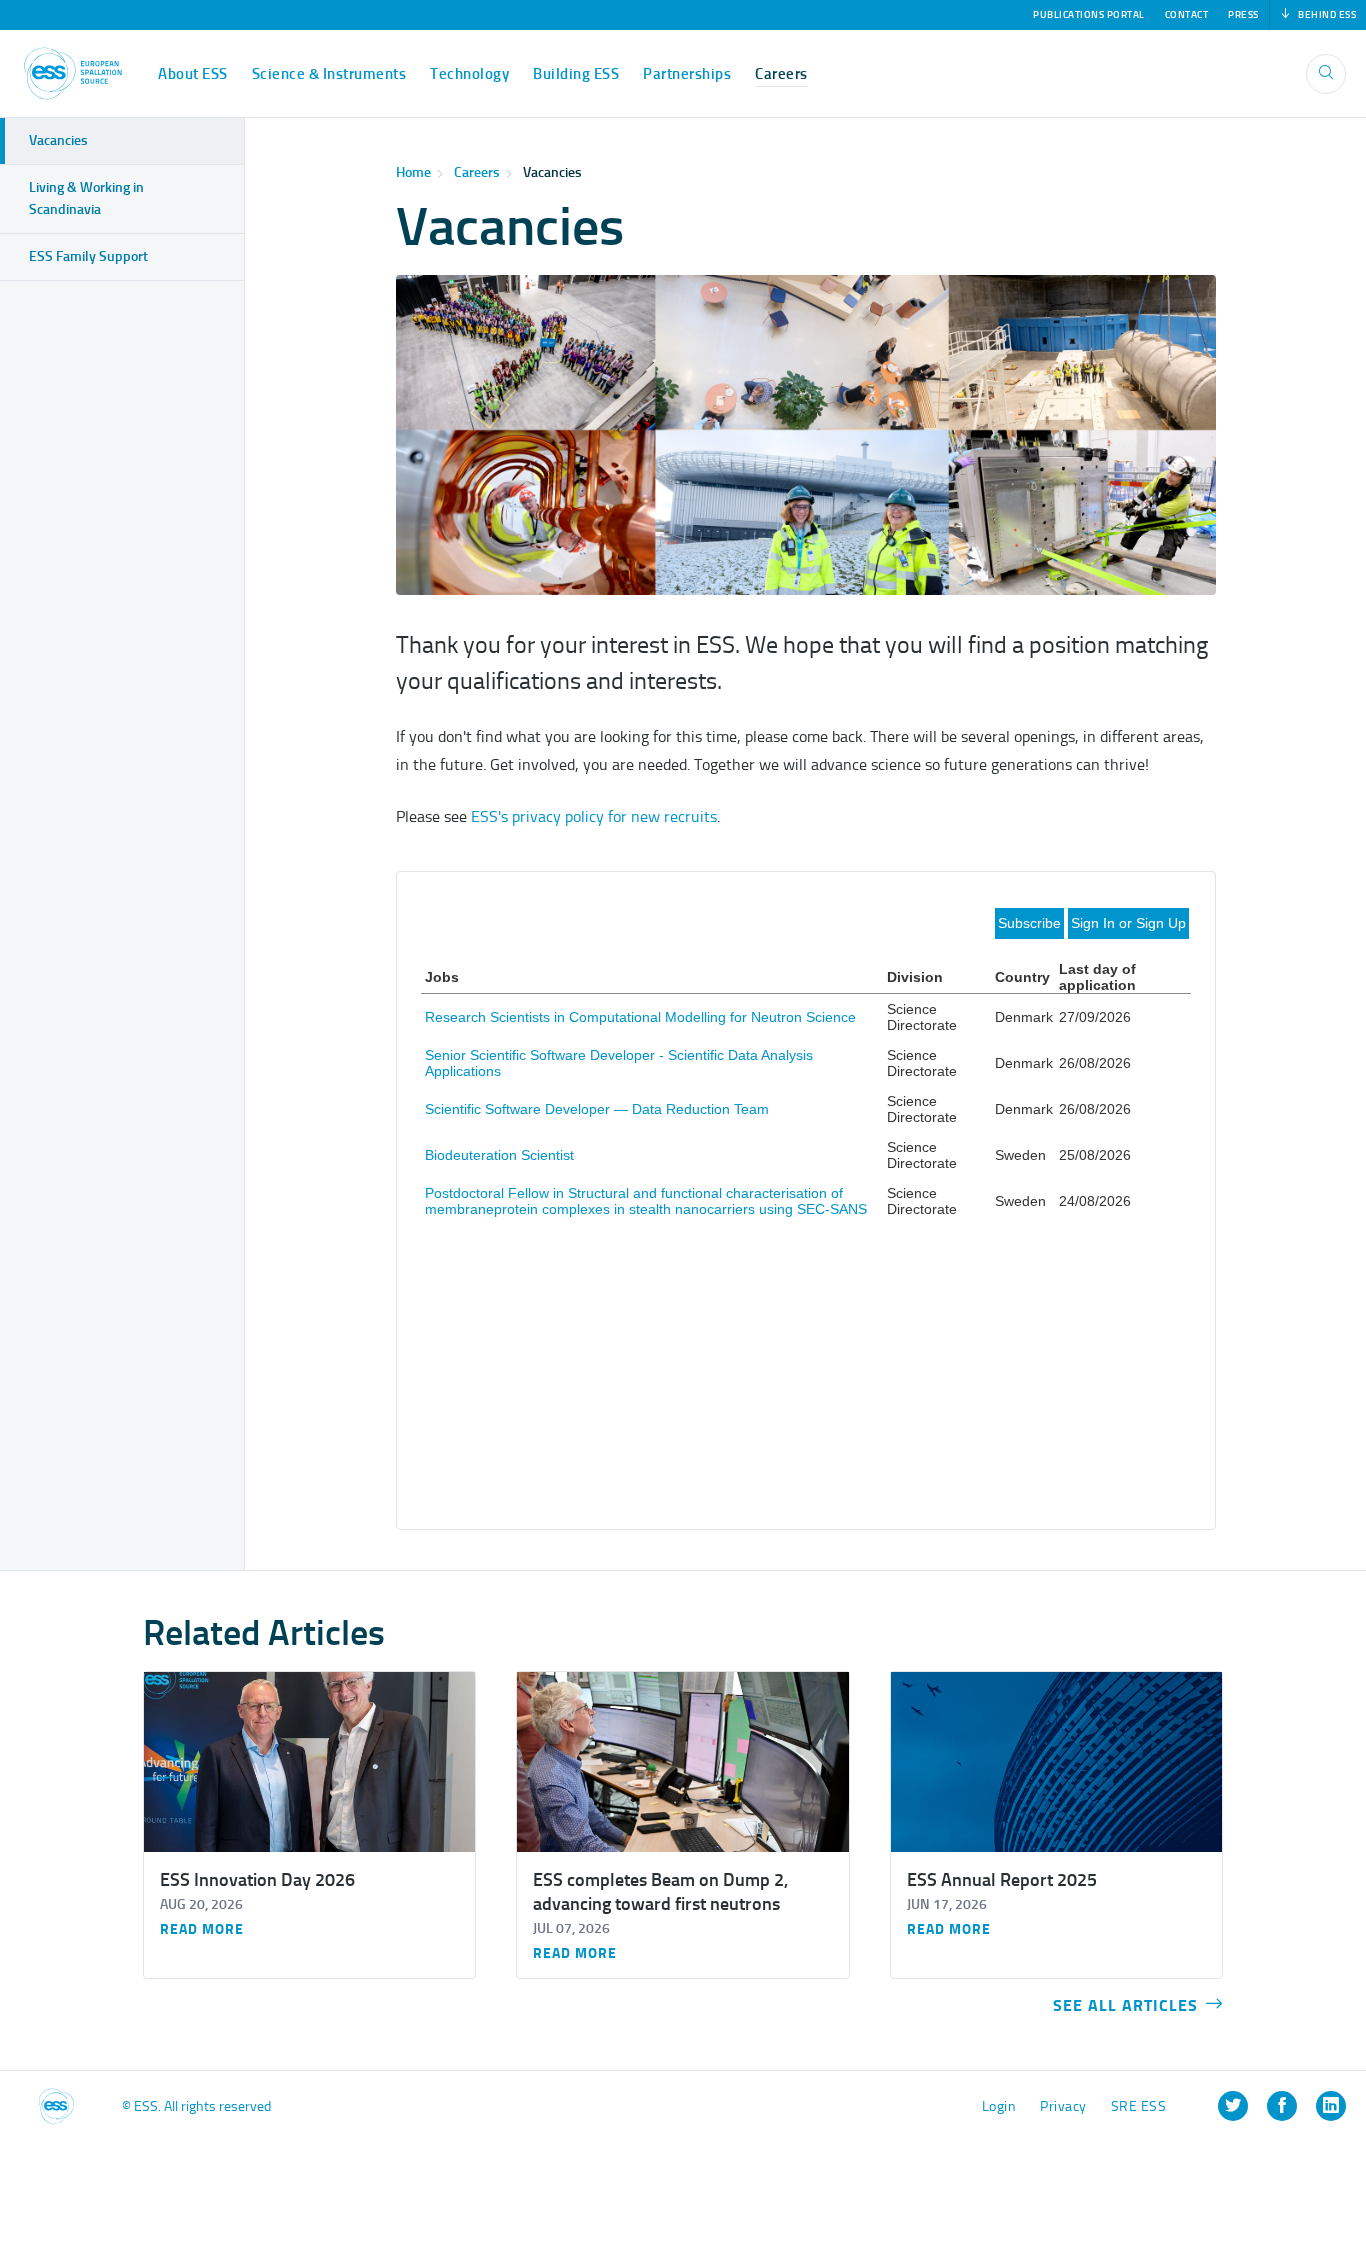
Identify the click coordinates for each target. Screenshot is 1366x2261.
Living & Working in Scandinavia (86, 198)
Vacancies (58, 140)
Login (999, 2106)
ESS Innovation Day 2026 (257, 1880)
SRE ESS (1139, 2106)
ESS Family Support (88, 256)
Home (413, 172)
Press (1243, 15)
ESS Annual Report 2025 (1002, 1880)
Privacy (1063, 2106)
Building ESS (576, 74)
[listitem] (1233, 2106)
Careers (781, 74)
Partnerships (687, 74)
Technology (469, 74)
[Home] (73, 73)
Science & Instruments (329, 74)
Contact (1187, 15)
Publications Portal (1089, 15)
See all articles (1125, 2005)
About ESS (193, 74)
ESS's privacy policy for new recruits (594, 816)
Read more (202, 1930)
